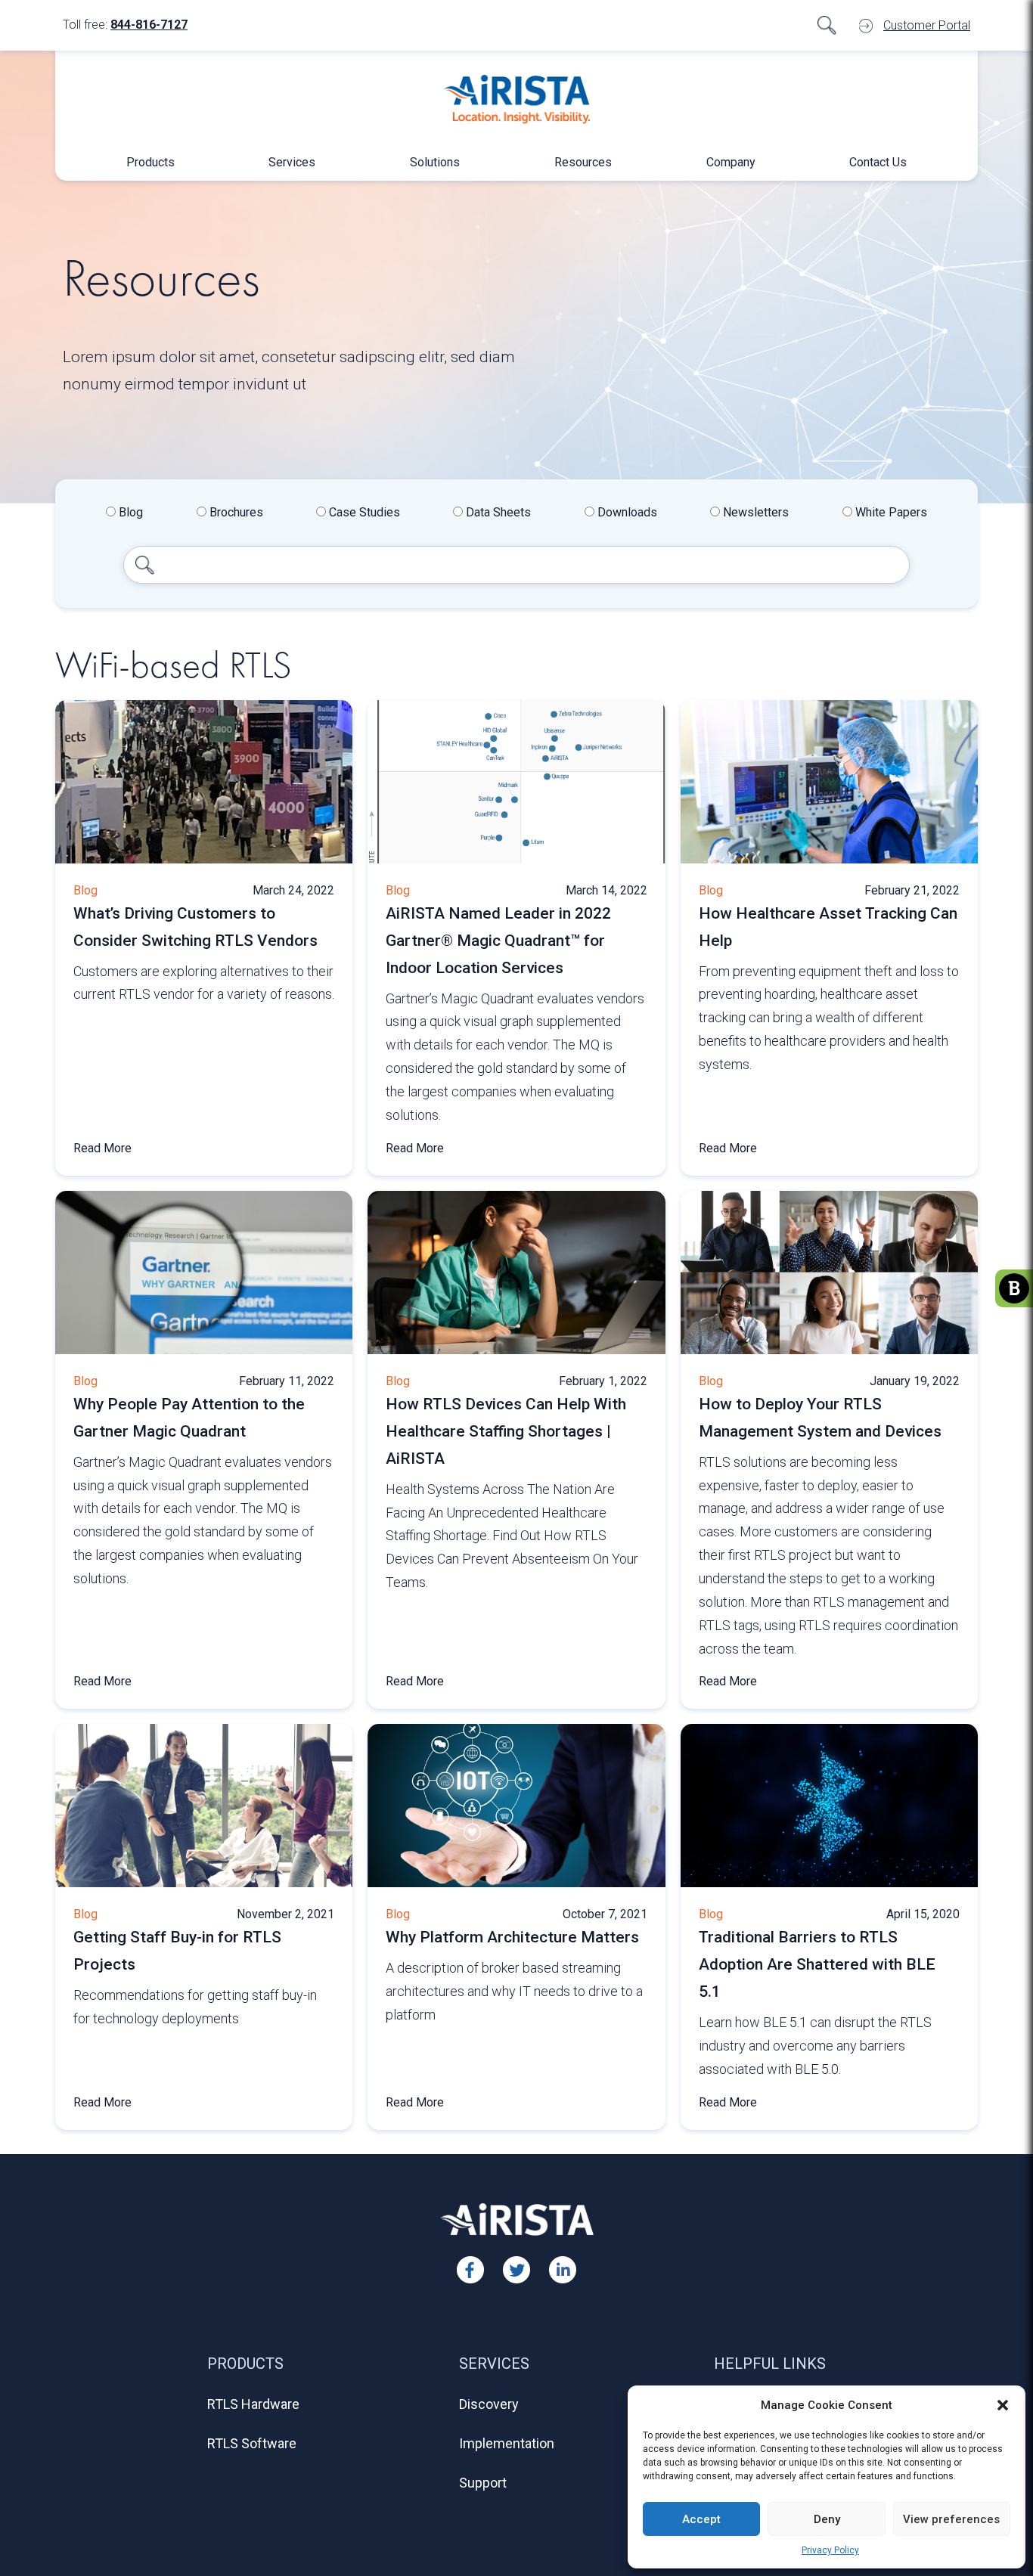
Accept (701, 2519)
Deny (827, 2519)
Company (731, 162)
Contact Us (878, 162)
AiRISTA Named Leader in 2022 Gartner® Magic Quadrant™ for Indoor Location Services (498, 941)
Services (292, 162)
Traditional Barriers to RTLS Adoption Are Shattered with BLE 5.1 (817, 1964)
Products (150, 162)
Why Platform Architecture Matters (512, 1937)
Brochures (235, 512)
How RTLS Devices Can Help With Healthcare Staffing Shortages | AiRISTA (506, 1431)
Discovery (489, 2404)
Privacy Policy (830, 2550)
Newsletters (754, 512)
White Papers (890, 512)
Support (483, 2483)
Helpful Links (770, 2364)
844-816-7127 (149, 25)
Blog (129, 512)
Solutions (435, 162)
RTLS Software (252, 2443)
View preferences (951, 2519)
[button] (1003, 2405)
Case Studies (363, 512)
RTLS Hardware (253, 2404)
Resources (583, 162)
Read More (102, 1148)
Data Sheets (497, 512)
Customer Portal (927, 25)
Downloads (626, 512)
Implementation (507, 2443)
